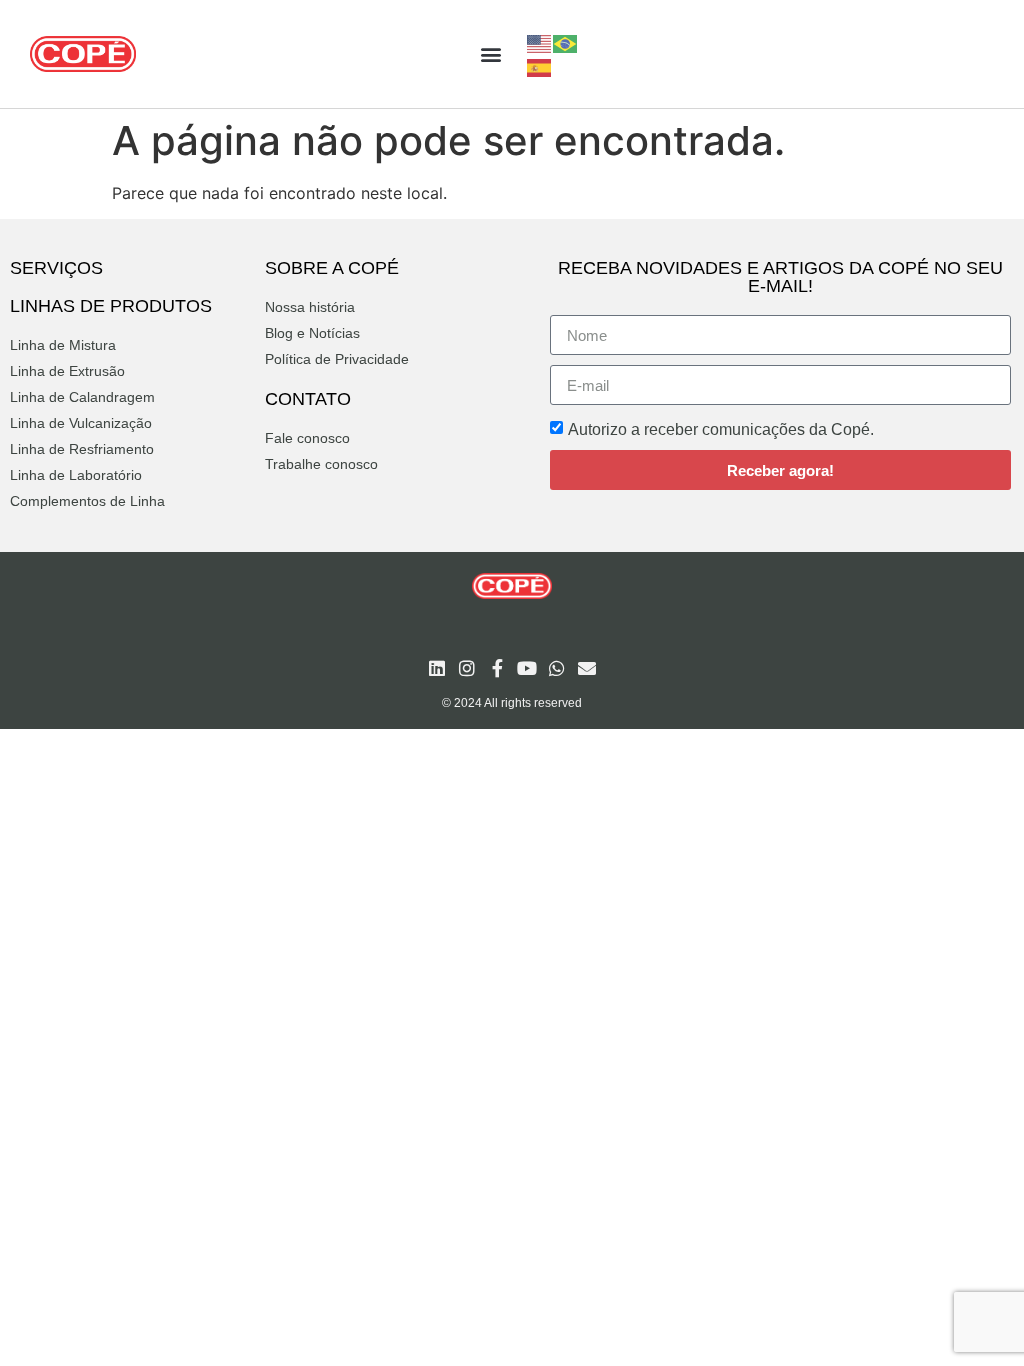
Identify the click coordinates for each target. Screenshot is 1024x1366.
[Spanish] (540, 66)
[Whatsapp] (557, 668)
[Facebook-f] (497, 668)
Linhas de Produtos (111, 306)
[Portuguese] (566, 42)
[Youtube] (527, 668)
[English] (540, 42)
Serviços (56, 268)
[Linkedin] (437, 668)
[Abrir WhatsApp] (974, 1315)
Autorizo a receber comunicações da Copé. (721, 429)
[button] (490, 54)
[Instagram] (467, 668)
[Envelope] (587, 668)
